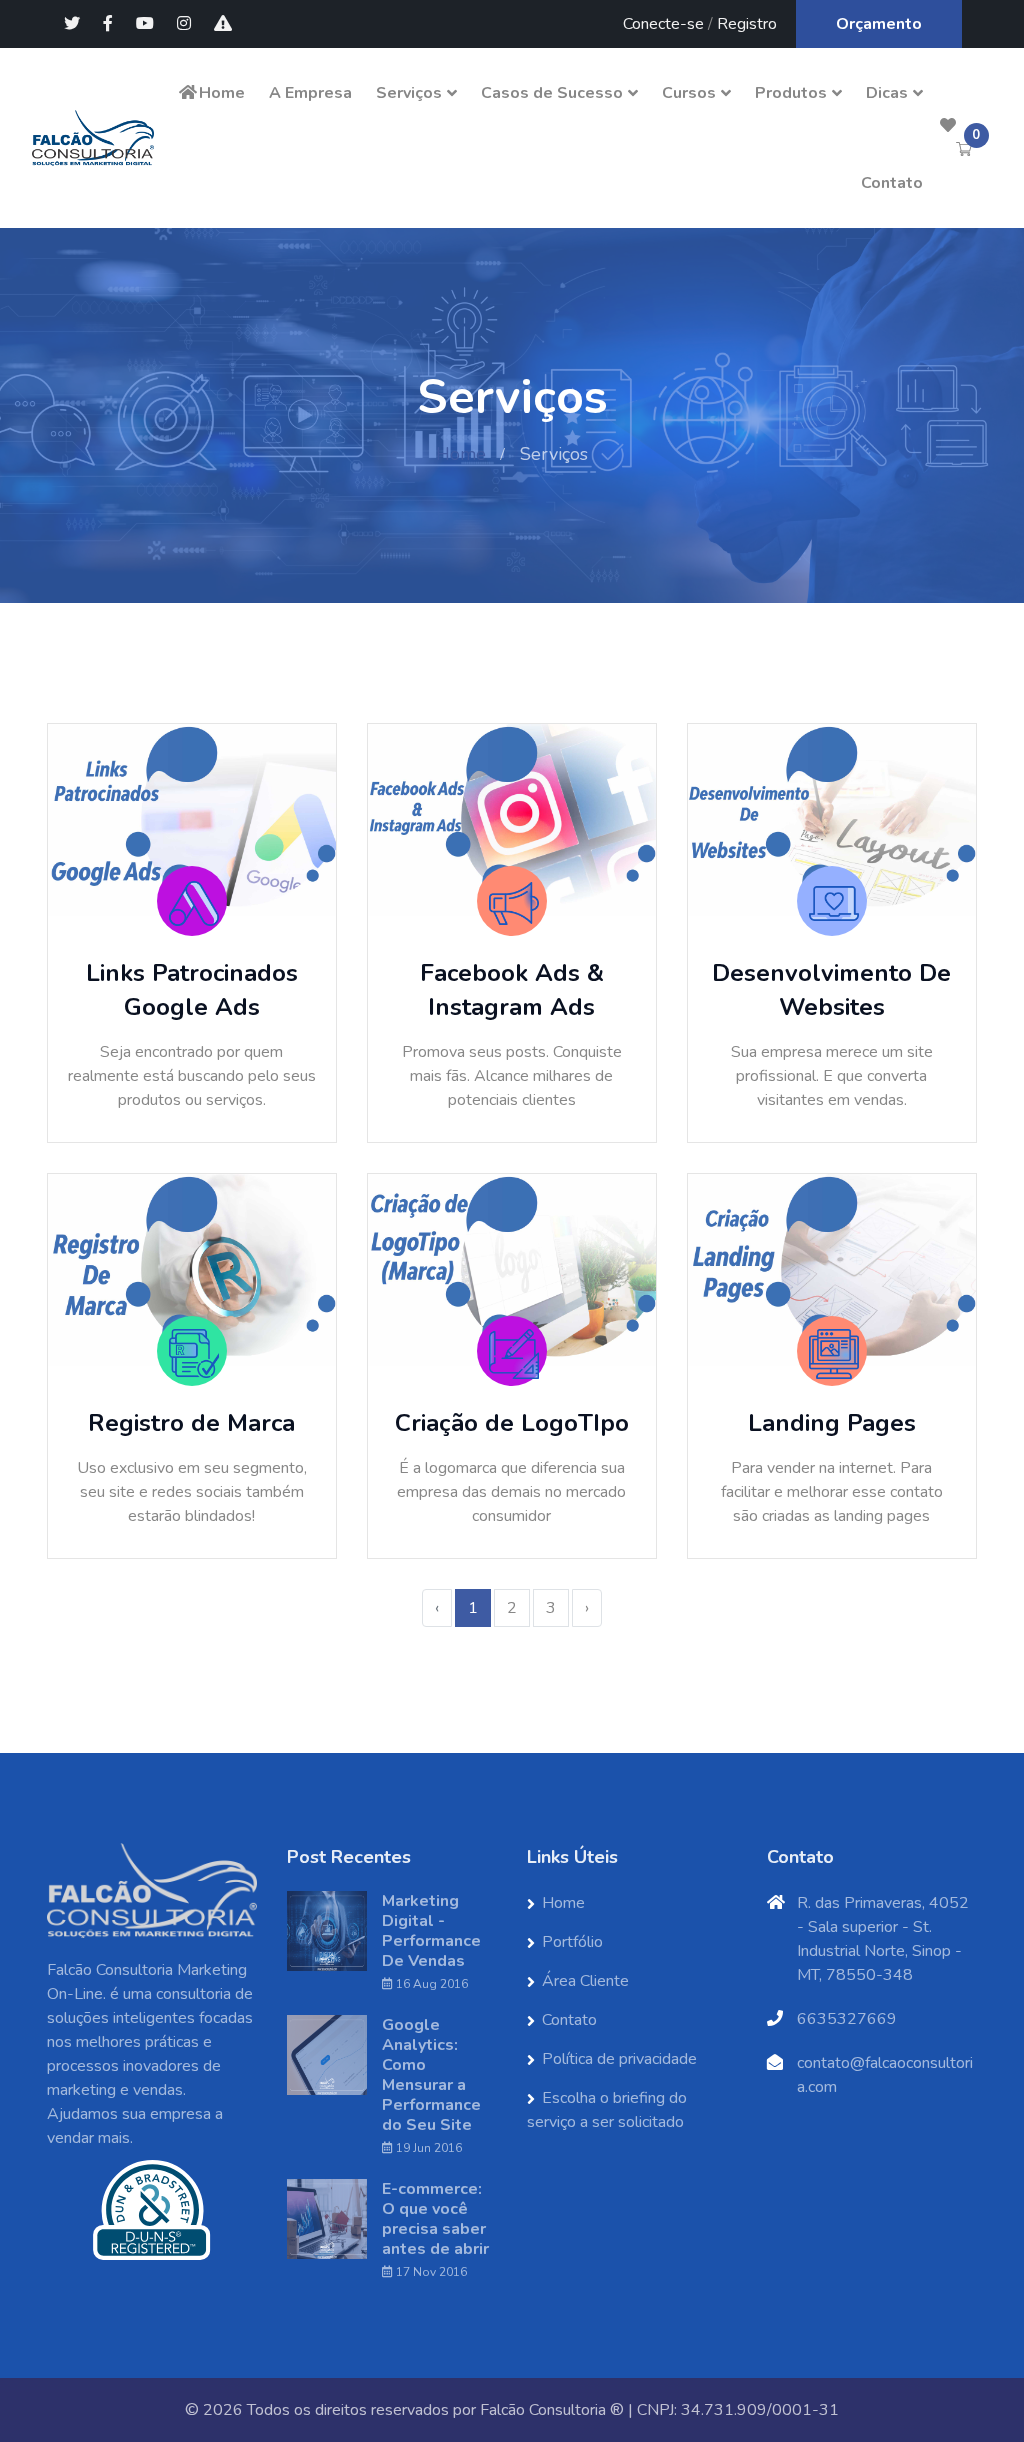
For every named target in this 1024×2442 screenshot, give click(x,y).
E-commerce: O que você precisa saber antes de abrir (435, 2219)
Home (222, 93)
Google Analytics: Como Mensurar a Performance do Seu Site (431, 2075)
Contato (892, 183)
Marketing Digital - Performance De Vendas (431, 1931)
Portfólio (572, 1942)
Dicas (887, 93)
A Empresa (310, 93)
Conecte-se (663, 24)
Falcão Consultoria (543, 2410)
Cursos (689, 93)
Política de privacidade (619, 2059)
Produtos (791, 93)
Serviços (409, 93)
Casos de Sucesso (552, 93)
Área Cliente (585, 1981)
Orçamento (879, 24)
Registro (747, 24)
